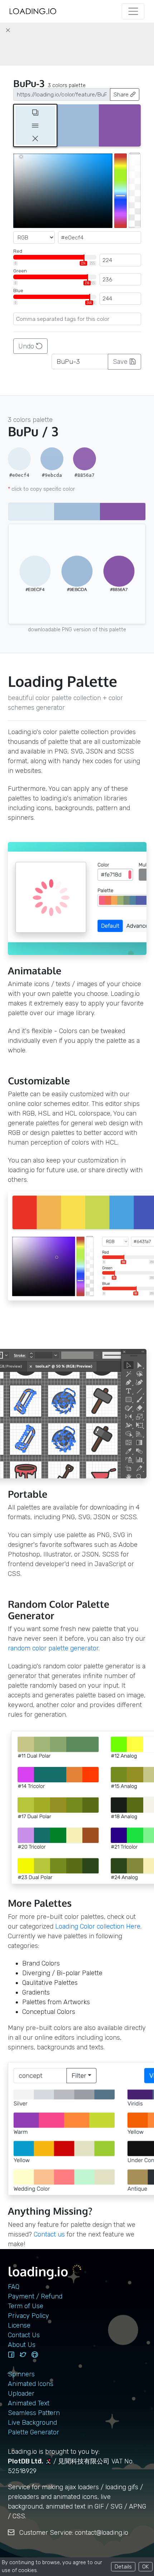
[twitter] (23, 2355)
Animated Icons (31, 2384)
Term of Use (26, 2306)
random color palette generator (53, 1648)
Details (123, 2567)
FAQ (14, 2287)
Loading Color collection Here (98, 1926)
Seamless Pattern (34, 2413)
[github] (35, 2355)
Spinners (21, 2374)
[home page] (33, 11)
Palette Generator (33, 2432)
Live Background (32, 2423)
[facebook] (11, 2355)
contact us (49, 2234)
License (19, 2325)
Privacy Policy (28, 2316)
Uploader (21, 2394)
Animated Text (29, 2403)
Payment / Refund (35, 2296)
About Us (22, 2345)
